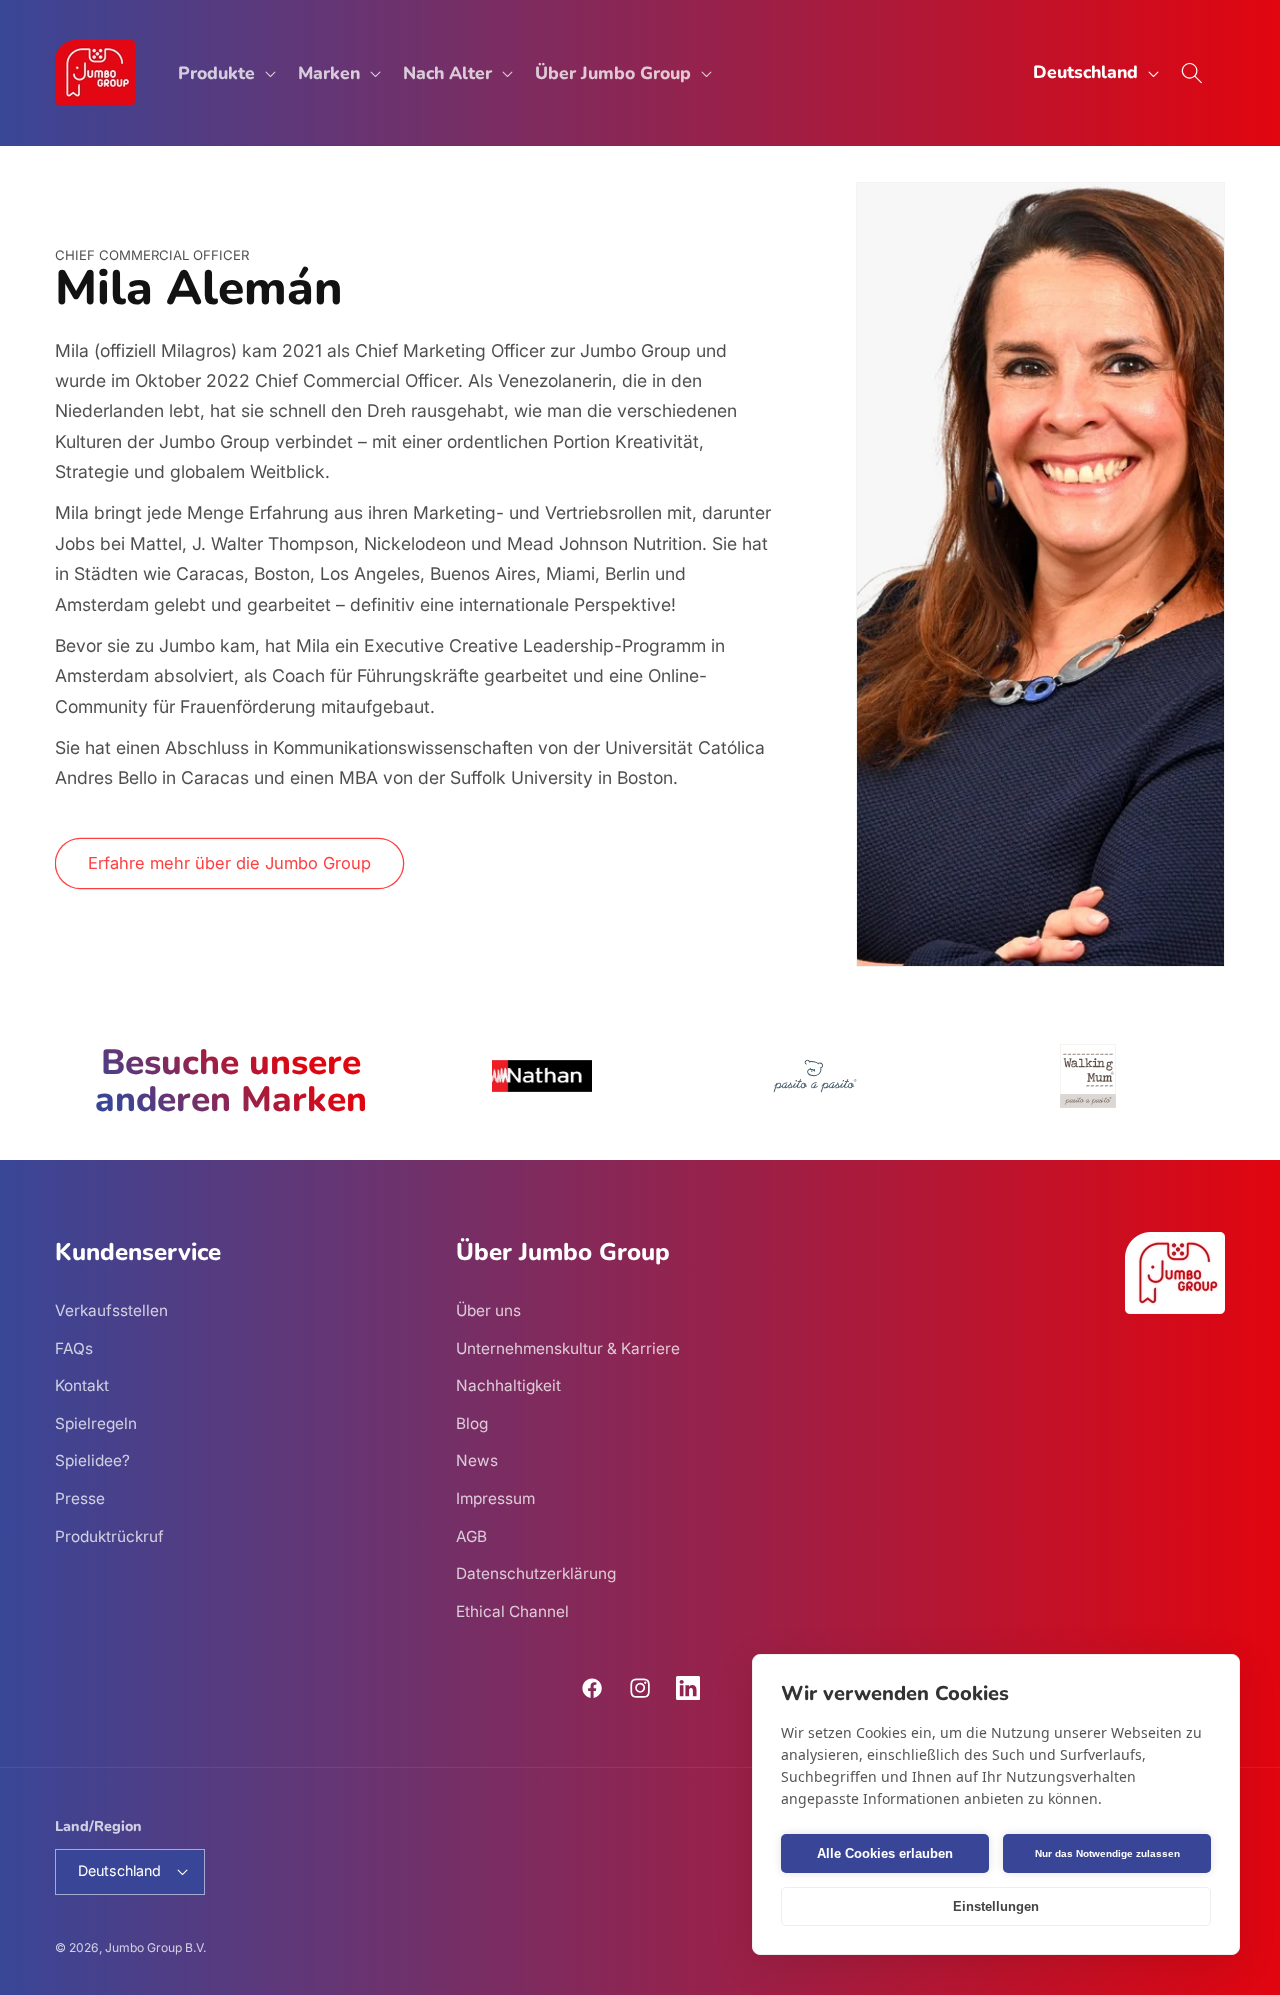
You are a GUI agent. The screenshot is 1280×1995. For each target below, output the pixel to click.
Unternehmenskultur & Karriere (568, 1348)
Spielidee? (92, 1460)
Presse (80, 1498)
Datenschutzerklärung (536, 1573)
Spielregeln (96, 1423)
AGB (471, 1536)
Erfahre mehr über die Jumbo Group (229, 863)
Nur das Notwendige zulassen (1107, 1853)
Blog (472, 1423)
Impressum (495, 1498)
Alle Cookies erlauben (885, 1853)
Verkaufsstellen (111, 1310)
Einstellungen (996, 1906)
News (477, 1460)
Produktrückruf (109, 1536)
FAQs (74, 1348)
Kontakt (82, 1385)
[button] (225, 72)
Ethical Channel (512, 1611)
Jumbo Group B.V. (155, 1947)
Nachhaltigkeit (508, 1385)
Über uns (488, 1310)
